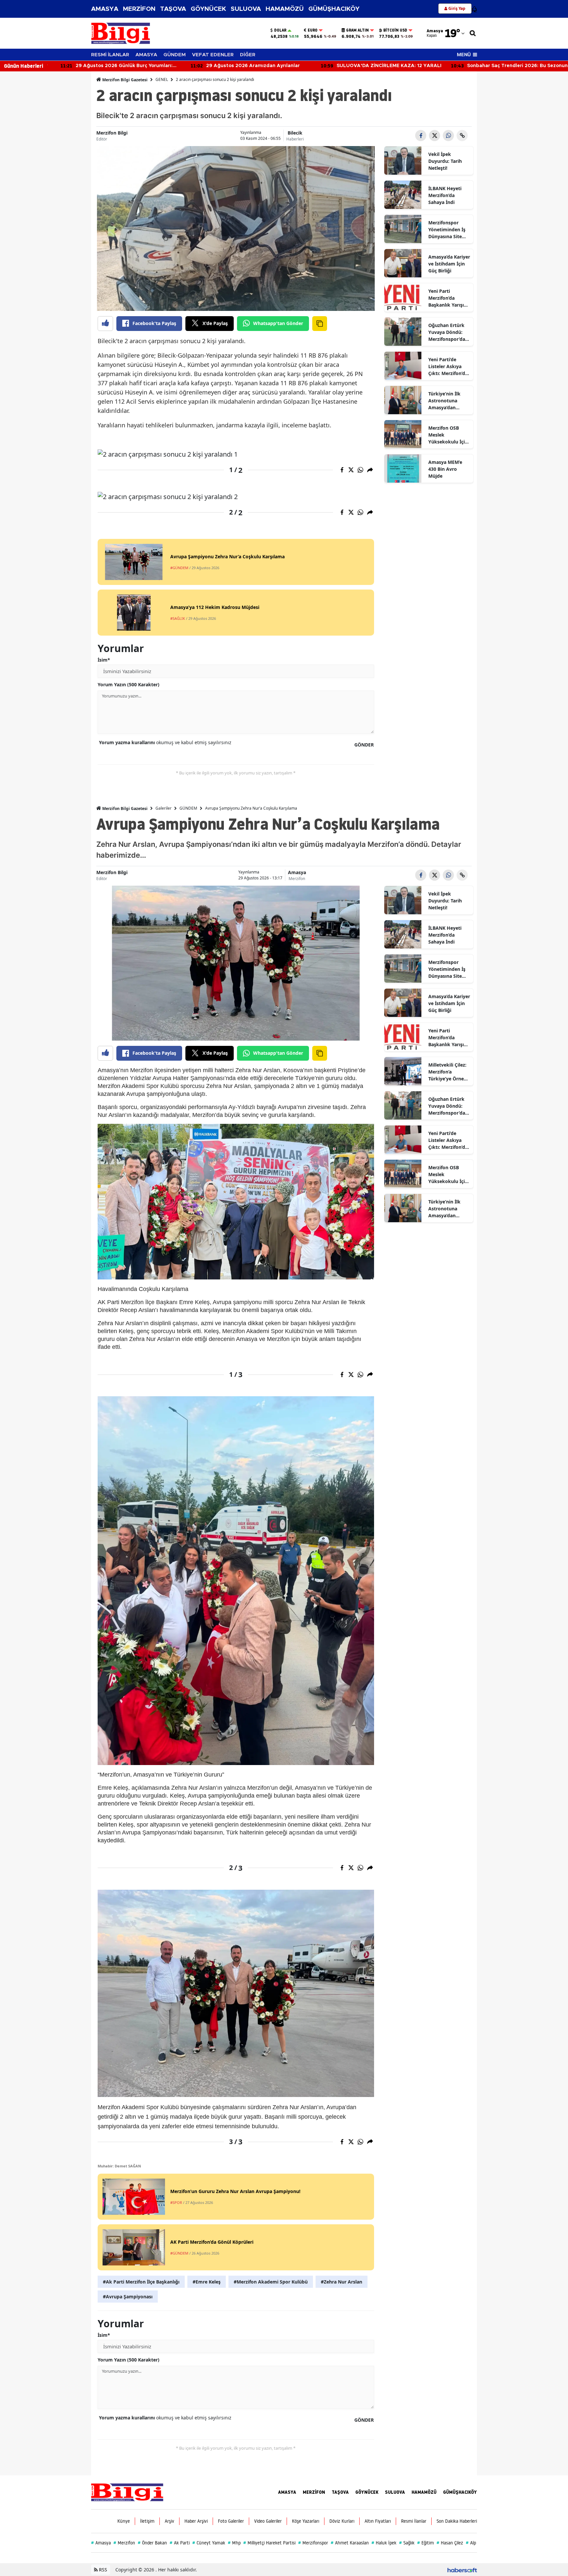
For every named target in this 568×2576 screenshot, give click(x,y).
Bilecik (295, 133)
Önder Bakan (152, 2543)
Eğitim (426, 2543)
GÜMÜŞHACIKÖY (334, 9)
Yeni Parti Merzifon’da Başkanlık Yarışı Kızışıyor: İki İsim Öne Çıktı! (448, 298)
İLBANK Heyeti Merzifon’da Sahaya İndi (445, 195)
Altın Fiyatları (378, 2521)
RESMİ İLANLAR (110, 55)
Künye (124, 2521)
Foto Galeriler (231, 2521)
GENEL (162, 79)
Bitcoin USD (395, 30)
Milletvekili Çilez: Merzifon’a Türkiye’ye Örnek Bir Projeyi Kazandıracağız (448, 1072)
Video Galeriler (268, 2521)
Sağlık (407, 2543)
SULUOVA (246, 9)
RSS (102, 2570)
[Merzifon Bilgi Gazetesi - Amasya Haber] (127, 2492)
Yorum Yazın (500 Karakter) (129, 684)
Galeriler (164, 808)
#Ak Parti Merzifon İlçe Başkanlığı (141, 2282)
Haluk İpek (384, 2543)
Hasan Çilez (450, 2543)
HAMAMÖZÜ (285, 9)
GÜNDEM (175, 55)
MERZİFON (139, 9)
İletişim (147, 2521)
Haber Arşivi (196, 2521)
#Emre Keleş (207, 2282)
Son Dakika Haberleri (457, 2521)
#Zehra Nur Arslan (342, 2282)
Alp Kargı (476, 2543)
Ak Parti (180, 2543)
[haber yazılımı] (462, 2570)
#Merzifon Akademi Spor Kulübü (271, 2282)
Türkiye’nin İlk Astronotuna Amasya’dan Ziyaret (444, 401)
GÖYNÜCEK (208, 9)
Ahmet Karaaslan (350, 2543)
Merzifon (297, 879)
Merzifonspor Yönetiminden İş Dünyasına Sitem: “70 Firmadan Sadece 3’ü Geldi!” (448, 230)
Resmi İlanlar (414, 2521)
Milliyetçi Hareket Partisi (269, 2543)
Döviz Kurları (342, 2521)
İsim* (104, 660)
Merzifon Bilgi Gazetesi (124, 80)
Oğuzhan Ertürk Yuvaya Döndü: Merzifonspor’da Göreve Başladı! (447, 332)
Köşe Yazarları (306, 2521)
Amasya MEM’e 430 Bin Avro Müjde (445, 469)
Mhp (234, 2543)
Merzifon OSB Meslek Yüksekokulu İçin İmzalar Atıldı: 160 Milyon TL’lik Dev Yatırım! (449, 435)
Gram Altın (357, 30)
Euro (313, 30)
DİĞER (248, 55)
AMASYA (105, 9)
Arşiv (169, 2521)
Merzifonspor (313, 2543)
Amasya (297, 872)
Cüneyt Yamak (209, 2543)
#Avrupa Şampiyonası (128, 2297)
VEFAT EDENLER (213, 55)
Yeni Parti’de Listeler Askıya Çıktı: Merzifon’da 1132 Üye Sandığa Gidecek (448, 366)
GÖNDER (364, 745)
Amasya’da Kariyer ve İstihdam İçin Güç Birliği (449, 264)
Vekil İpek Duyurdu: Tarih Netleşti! (445, 161)
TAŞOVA (173, 9)
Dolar (280, 30)
